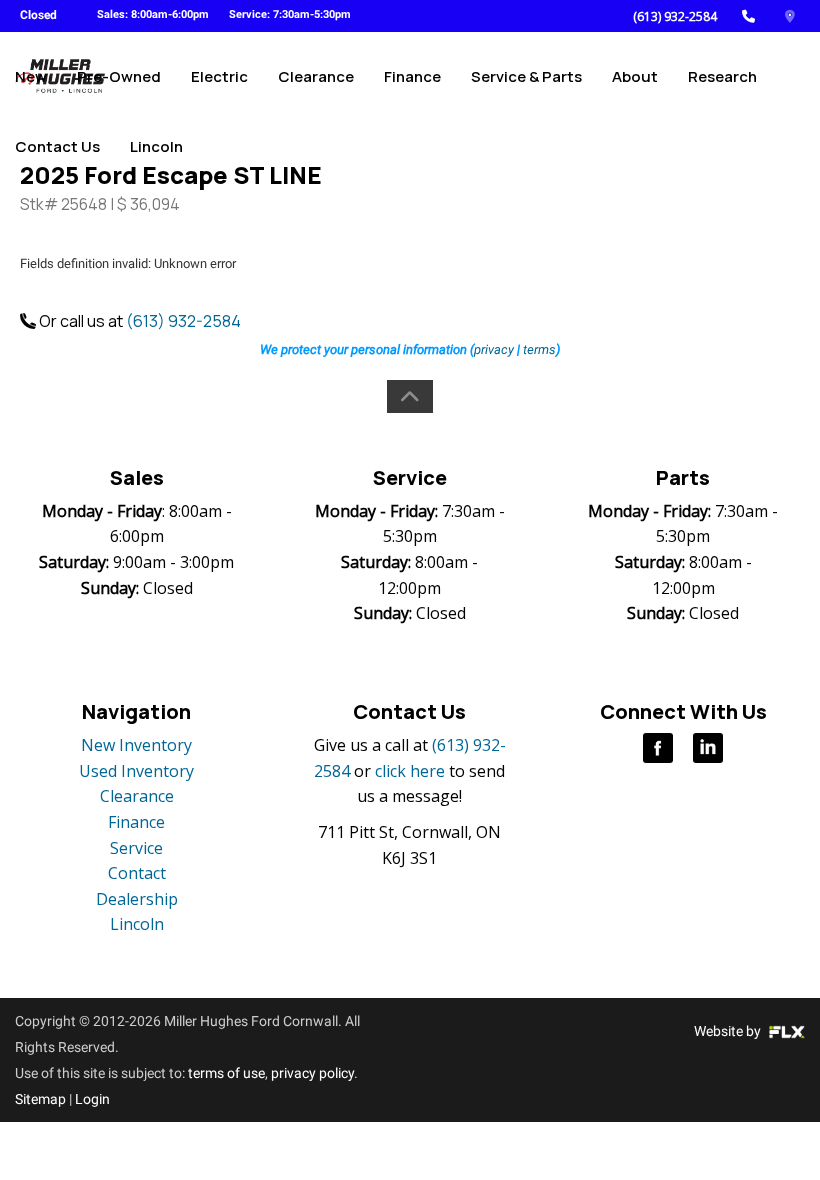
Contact (137, 873)
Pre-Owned (119, 76)
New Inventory (136, 745)
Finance (412, 76)
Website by (729, 1031)
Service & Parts (526, 76)
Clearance (316, 76)
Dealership (137, 899)
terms (539, 349)
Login (92, 1099)
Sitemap (40, 1099)
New (31, 76)
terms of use (226, 1073)
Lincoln (156, 146)
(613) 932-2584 (675, 16)
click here (410, 771)
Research (722, 76)
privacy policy (312, 1073)
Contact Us (57, 146)
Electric (219, 76)
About (635, 76)
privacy (494, 349)
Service (136, 848)
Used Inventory (136, 771)
